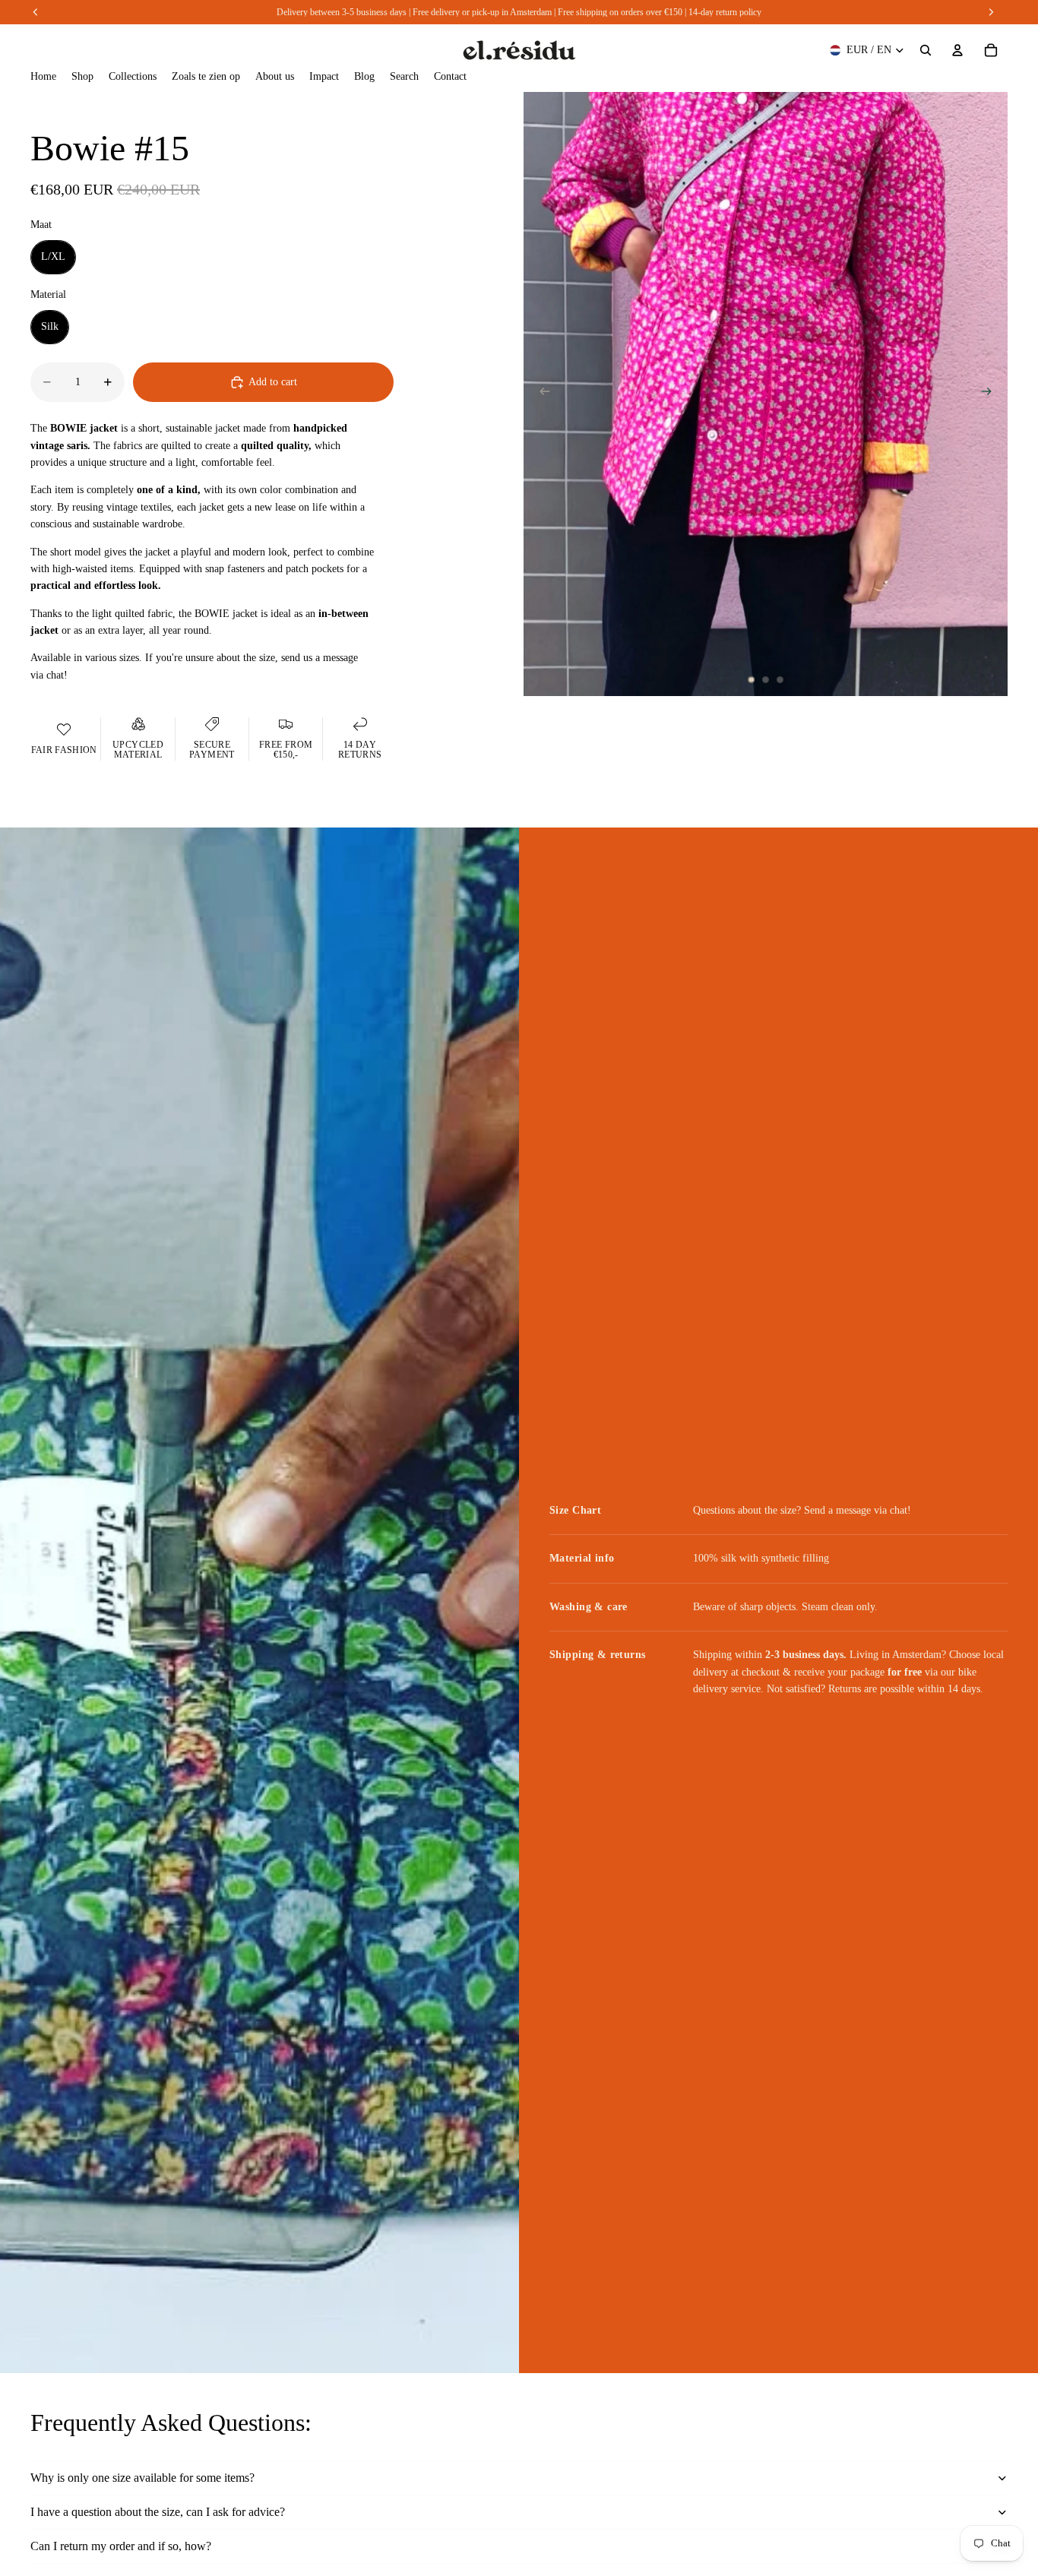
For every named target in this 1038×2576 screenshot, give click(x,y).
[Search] (926, 50)
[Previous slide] (540, 394)
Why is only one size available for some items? (142, 2478)
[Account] (957, 50)
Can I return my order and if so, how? (121, 2546)
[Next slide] (991, 394)
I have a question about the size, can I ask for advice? (158, 2512)
